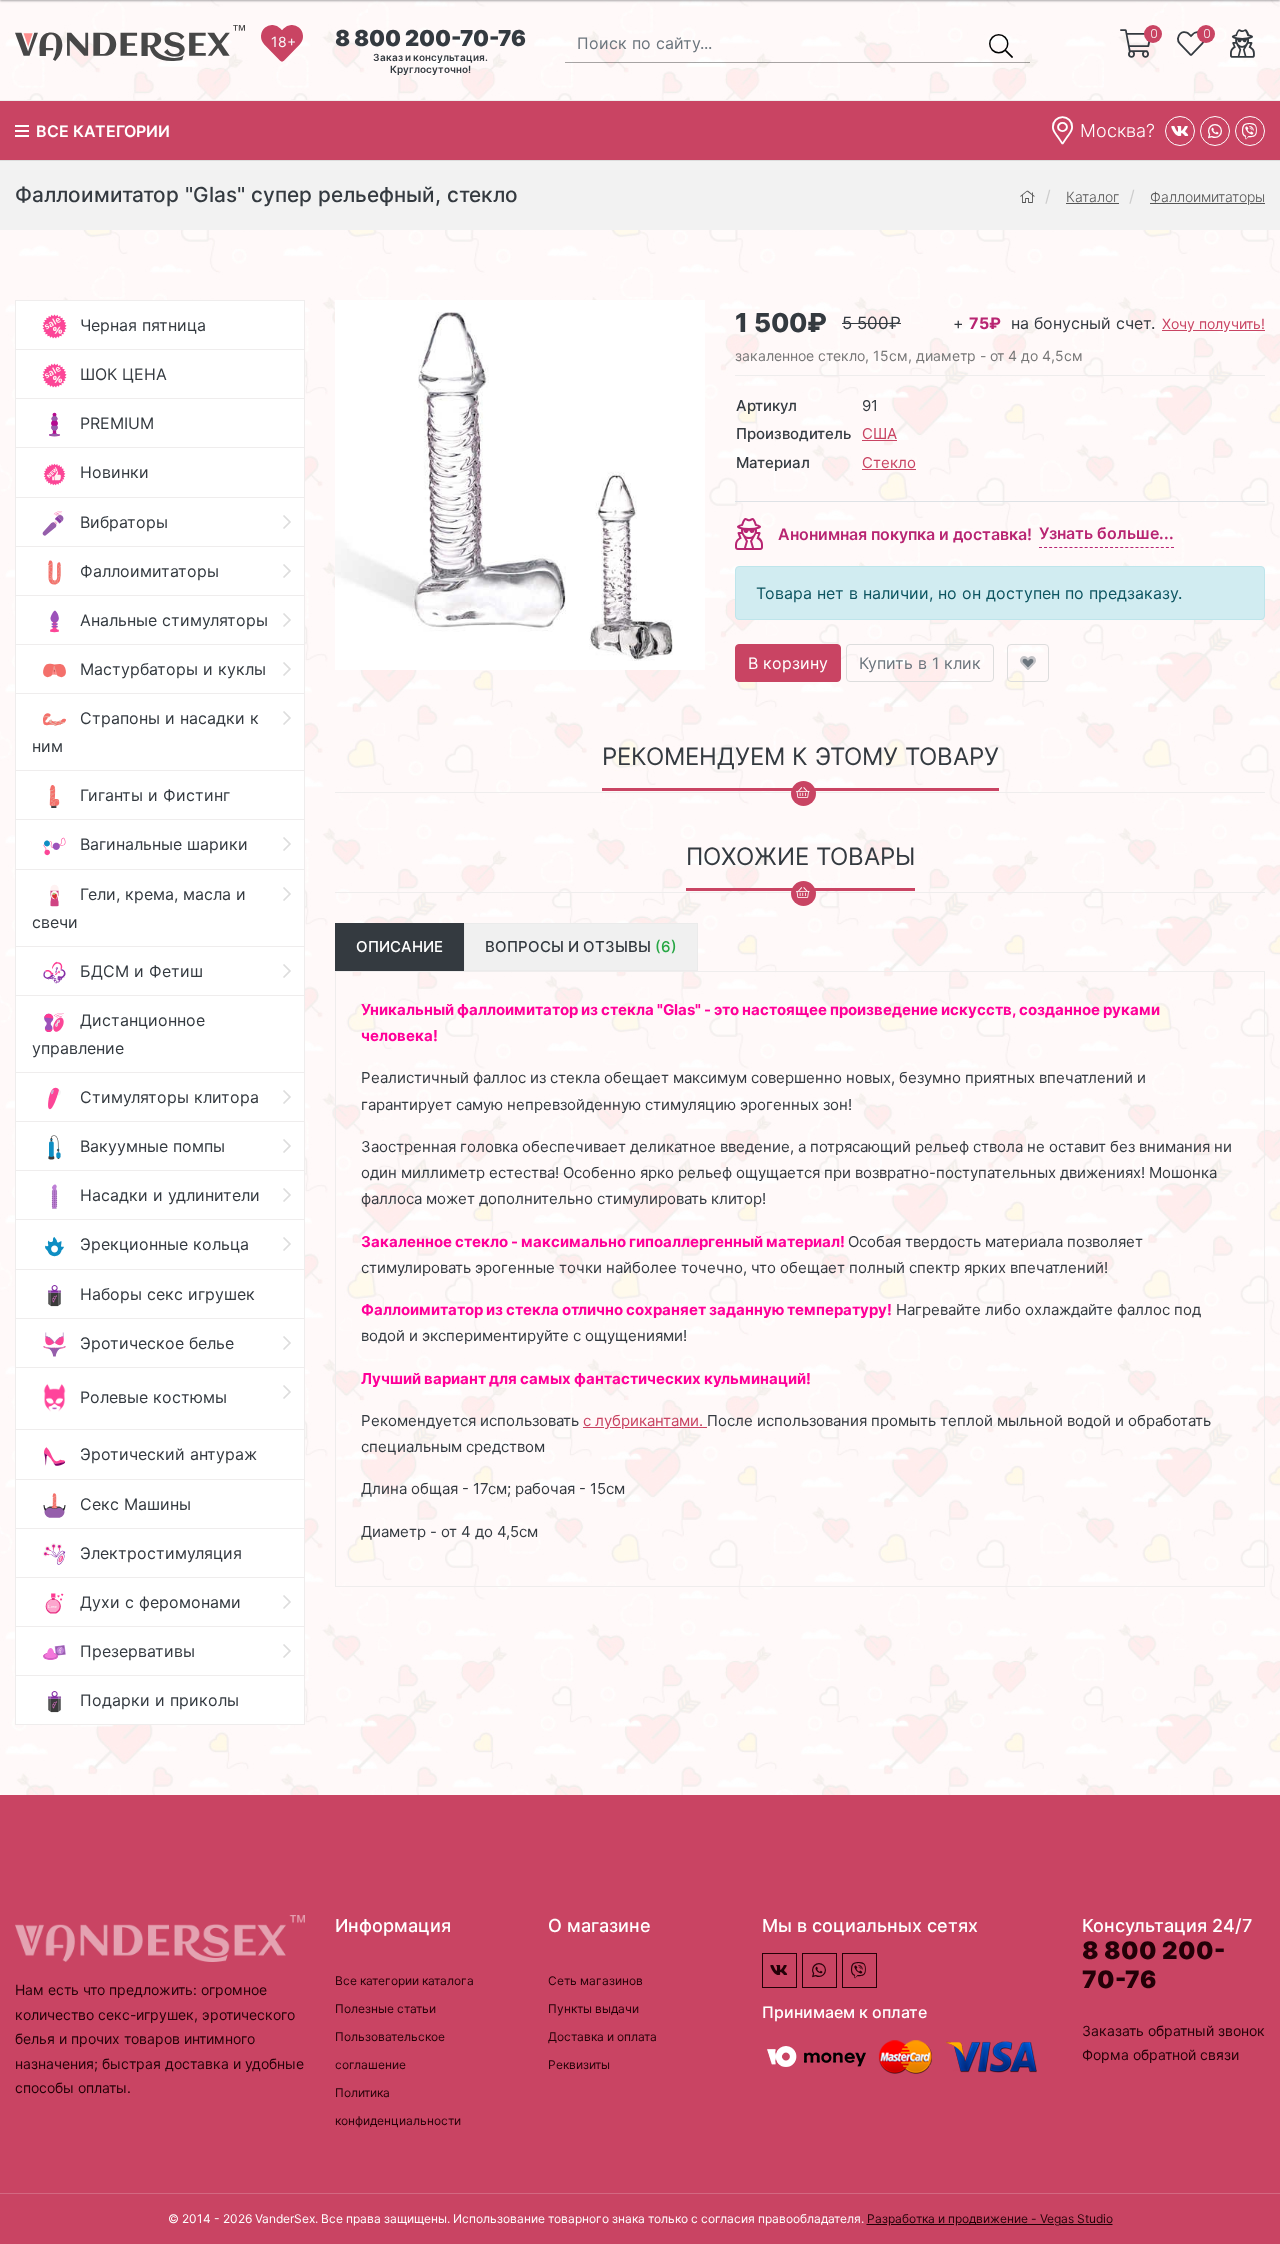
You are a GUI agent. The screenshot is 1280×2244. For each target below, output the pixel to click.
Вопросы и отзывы (581, 946)
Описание (399, 946)
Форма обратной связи (1160, 2054)
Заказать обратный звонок (1173, 2030)
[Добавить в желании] (1028, 663)
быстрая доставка (167, 2063)
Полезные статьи (385, 2008)
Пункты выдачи (593, 2008)
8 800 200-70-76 (430, 38)
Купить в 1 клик (920, 663)
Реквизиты (579, 2064)
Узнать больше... (1106, 533)
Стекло (889, 462)
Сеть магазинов (595, 1980)
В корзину (788, 663)
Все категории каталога (404, 1980)
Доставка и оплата (602, 2036)
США (879, 433)
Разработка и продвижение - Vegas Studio (990, 2218)
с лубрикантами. (645, 1420)
